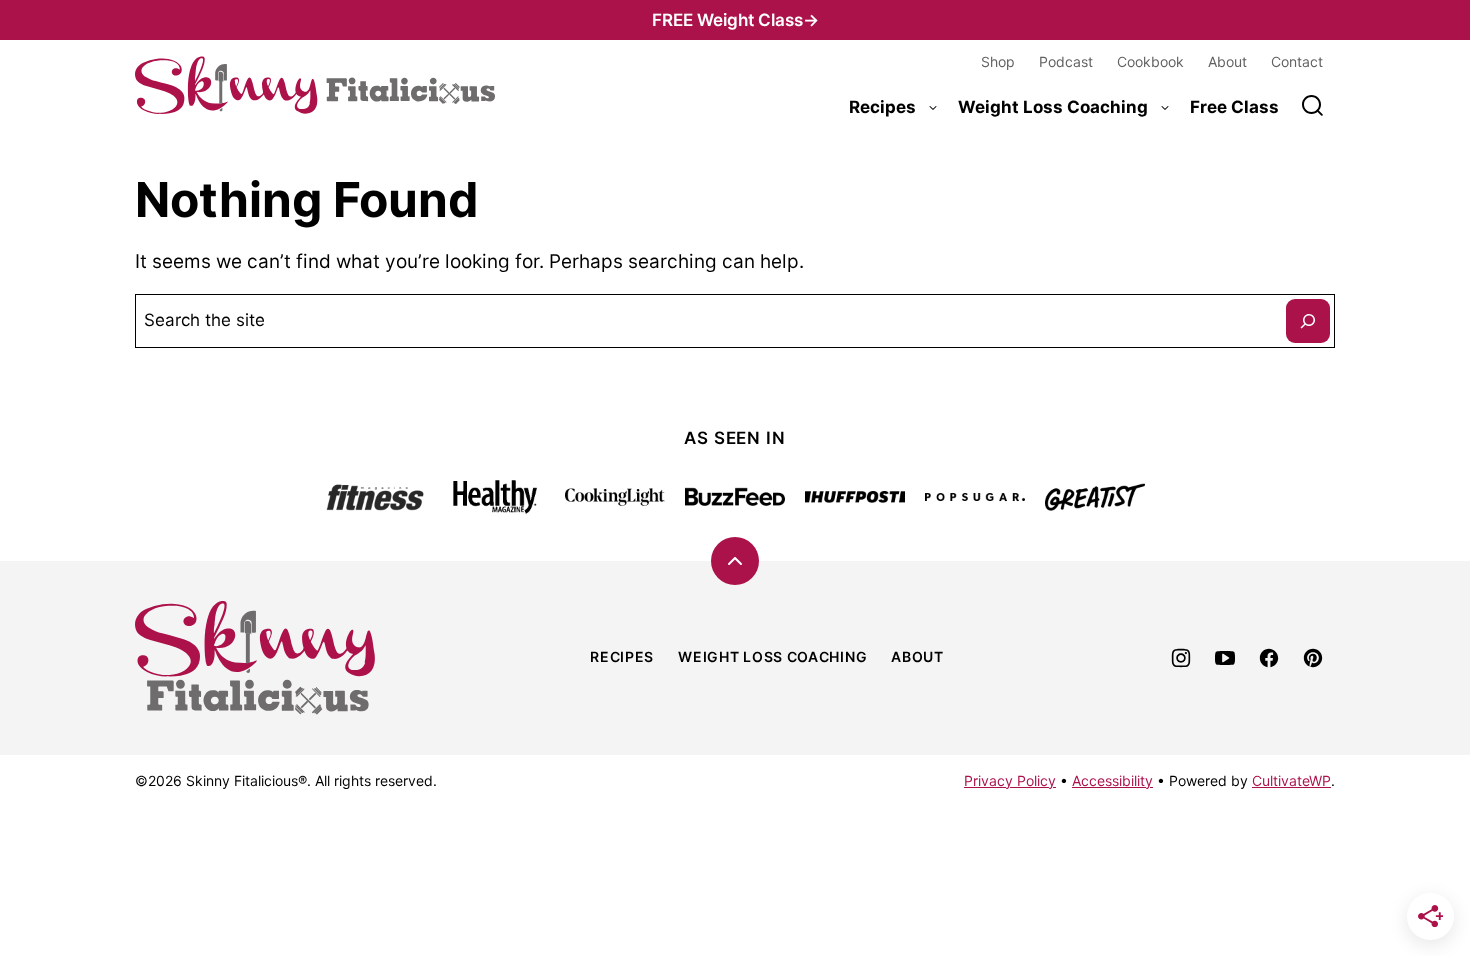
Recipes (882, 107)
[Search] (1313, 106)
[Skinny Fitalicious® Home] (315, 85)
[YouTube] (1225, 658)
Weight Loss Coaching (1053, 107)
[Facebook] (1269, 658)
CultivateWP (1291, 780)
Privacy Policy (1010, 780)
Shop (998, 61)
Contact (1297, 61)
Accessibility (1112, 780)
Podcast (1066, 61)
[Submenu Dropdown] (933, 108)
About (1227, 61)
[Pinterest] (1313, 658)
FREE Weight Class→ (735, 20)
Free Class (1234, 107)
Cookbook (1150, 61)
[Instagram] (1181, 658)
